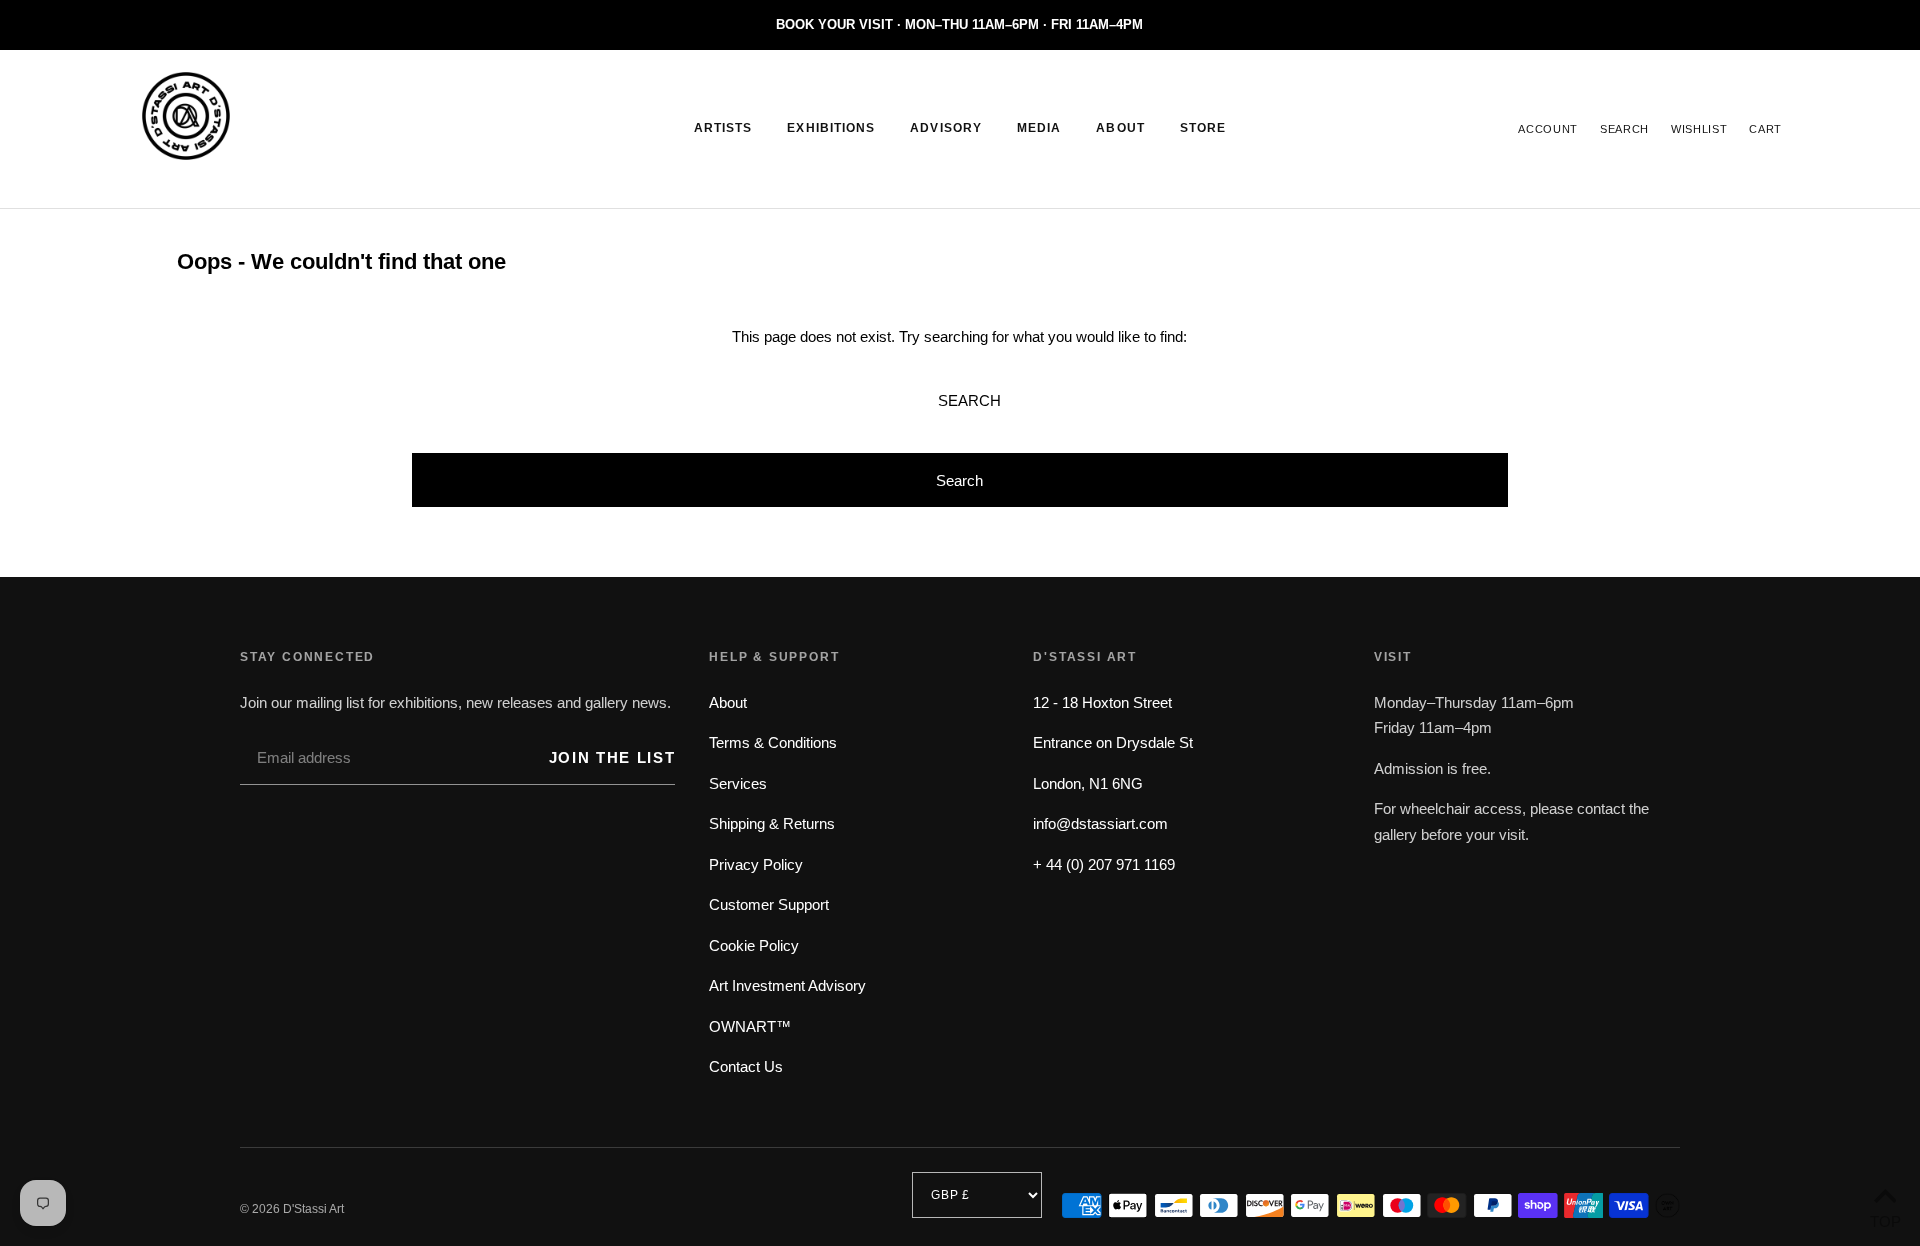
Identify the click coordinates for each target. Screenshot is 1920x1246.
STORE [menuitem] (1203, 128)
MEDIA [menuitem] (1039, 128)
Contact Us (746, 1066)
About (728, 702)
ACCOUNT (1548, 129)
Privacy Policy (756, 864)
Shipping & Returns (772, 823)
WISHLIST (1699, 129)
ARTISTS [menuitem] (723, 128)
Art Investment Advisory (787, 985)
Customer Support (769, 904)
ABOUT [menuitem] (1120, 128)
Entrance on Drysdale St (1113, 742)
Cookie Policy (754, 945)
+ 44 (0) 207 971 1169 (1104, 864)
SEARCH (1624, 129)
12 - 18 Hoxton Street (1102, 702)
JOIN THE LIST (612, 757)
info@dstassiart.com (1100, 823)
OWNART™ (750, 1026)
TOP (1885, 1219)
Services (738, 783)
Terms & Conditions (773, 742)
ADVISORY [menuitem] (946, 128)
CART (1765, 129)
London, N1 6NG (1088, 783)
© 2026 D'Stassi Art (292, 1209)
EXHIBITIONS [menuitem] (831, 128)
